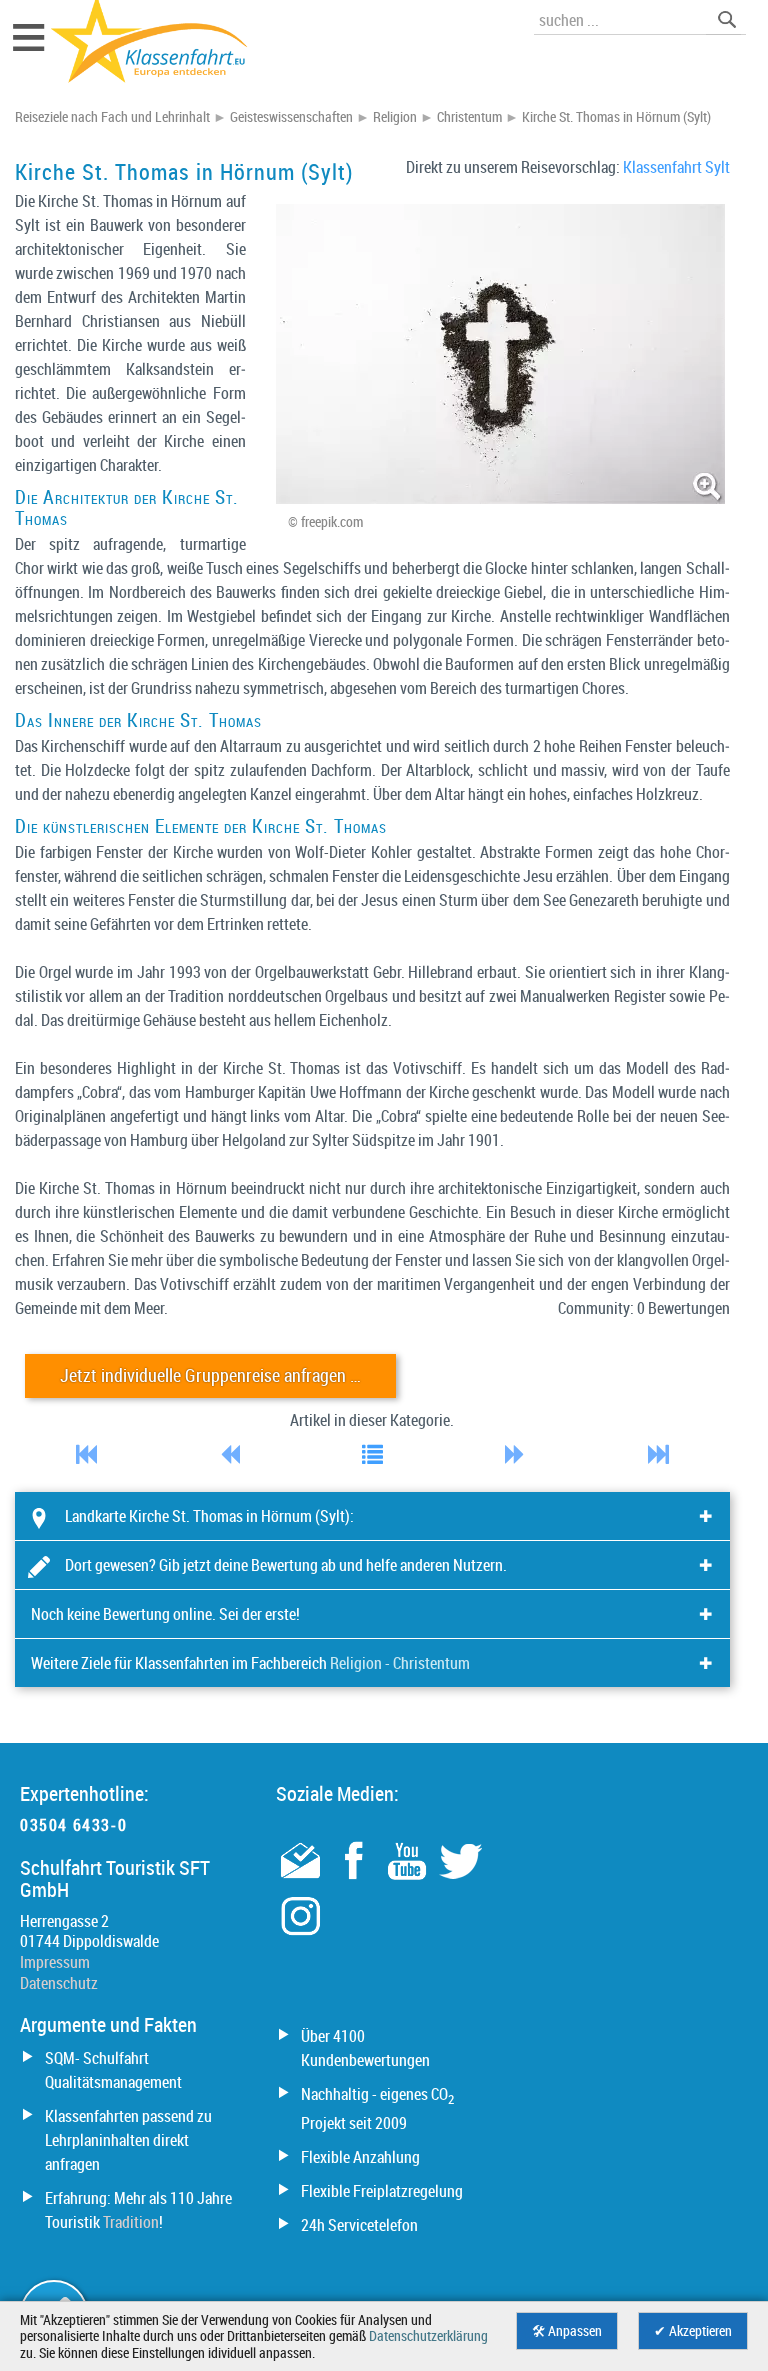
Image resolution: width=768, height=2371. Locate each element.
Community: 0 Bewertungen (644, 1308)
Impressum (55, 1962)
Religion (395, 117)
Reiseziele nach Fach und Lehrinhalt (112, 117)
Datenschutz (59, 1983)
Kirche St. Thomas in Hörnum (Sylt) (616, 117)
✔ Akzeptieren (693, 2331)
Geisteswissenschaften (291, 117)
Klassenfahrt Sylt (676, 167)
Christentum (469, 117)
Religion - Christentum (400, 1663)
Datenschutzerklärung (428, 2336)
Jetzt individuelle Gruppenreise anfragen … (210, 1375)
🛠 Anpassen (567, 2331)
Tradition (131, 2222)
